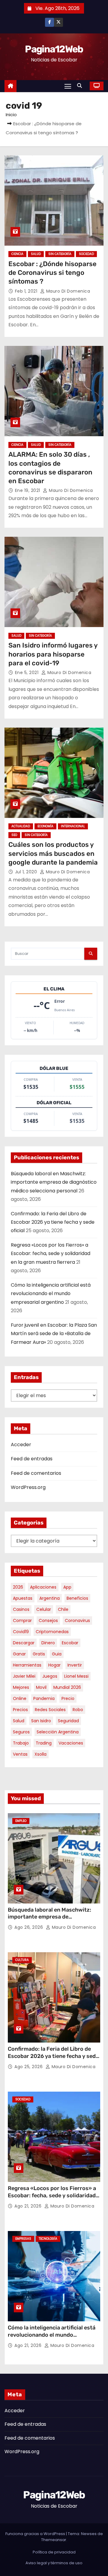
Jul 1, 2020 (27, 872)
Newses (89, 2534)
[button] (81, 86)
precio (68, 1698)
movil (41, 1687)
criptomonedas (52, 1632)
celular (44, 1609)
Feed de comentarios (36, 1473)
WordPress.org (28, 1487)
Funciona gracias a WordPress (36, 2534)
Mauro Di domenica (67, 291)
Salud (36, 254)
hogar (54, 1665)
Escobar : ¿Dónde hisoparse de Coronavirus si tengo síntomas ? (52, 273)
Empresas (23, 2239)
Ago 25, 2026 (29, 2067)
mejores (21, 1687)
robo (78, 1710)
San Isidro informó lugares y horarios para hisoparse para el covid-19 (53, 654)
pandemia (44, 1698)
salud (19, 1721)
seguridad (68, 1721)
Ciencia (17, 254)
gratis (39, 1654)
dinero (48, 1643)
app (67, 1587)
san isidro (41, 1721)
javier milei (24, 1676)
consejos (48, 1620)
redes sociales (50, 1710)
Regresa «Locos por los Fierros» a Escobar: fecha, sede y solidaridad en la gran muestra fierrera (51, 1254)
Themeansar (54, 2540)
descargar (24, 1643)
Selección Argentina (58, 1732)
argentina (49, 1598)
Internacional (73, 826)
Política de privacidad (54, 2552)
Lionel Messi (76, 1676)
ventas (20, 1754)
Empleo (21, 1821)
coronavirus (77, 1620)
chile (63, 1609)
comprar (22, 1620)
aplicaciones (43, 1587)
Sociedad (86, 254)
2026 (18, 1587)
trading (44, 1743)
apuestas (23, 1598)
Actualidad (21, 826)
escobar (70, 1643)
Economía (45, 826)
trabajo (21, 1743)
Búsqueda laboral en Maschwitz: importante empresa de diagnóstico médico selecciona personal (54, 1182)
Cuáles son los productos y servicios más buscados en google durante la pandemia (53, 853)
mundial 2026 (67, 1687)
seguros (21, 1732)
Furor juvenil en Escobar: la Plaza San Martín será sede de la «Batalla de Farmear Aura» (54, 1334)
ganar (19, 1654)
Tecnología (48, 2239)
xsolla (40, 1754)
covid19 (21, 1632)
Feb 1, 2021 (27, 291)
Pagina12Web (54, 49)
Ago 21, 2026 (29, 2206)
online (20, 1698)
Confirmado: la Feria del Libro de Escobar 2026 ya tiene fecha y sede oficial (53, 1222)
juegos (50, 1676)
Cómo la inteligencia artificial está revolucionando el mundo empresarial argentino (51, 1294)
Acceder (21, 1445)
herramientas (27, 1665)
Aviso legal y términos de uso (54, 2563)
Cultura (22, 1960)
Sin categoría (60, 254)
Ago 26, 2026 (29, 1927)
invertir (75, 1665)
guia (57, 1654)
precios (20, 1710)
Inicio (11, 115)
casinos (21, 1609)
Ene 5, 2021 (27, 673)
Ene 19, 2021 (28, 490)
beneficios (77, 1598)
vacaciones (71, 1743)
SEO (14, 835)
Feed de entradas (32, 1459)
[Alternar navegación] (68, 86)
